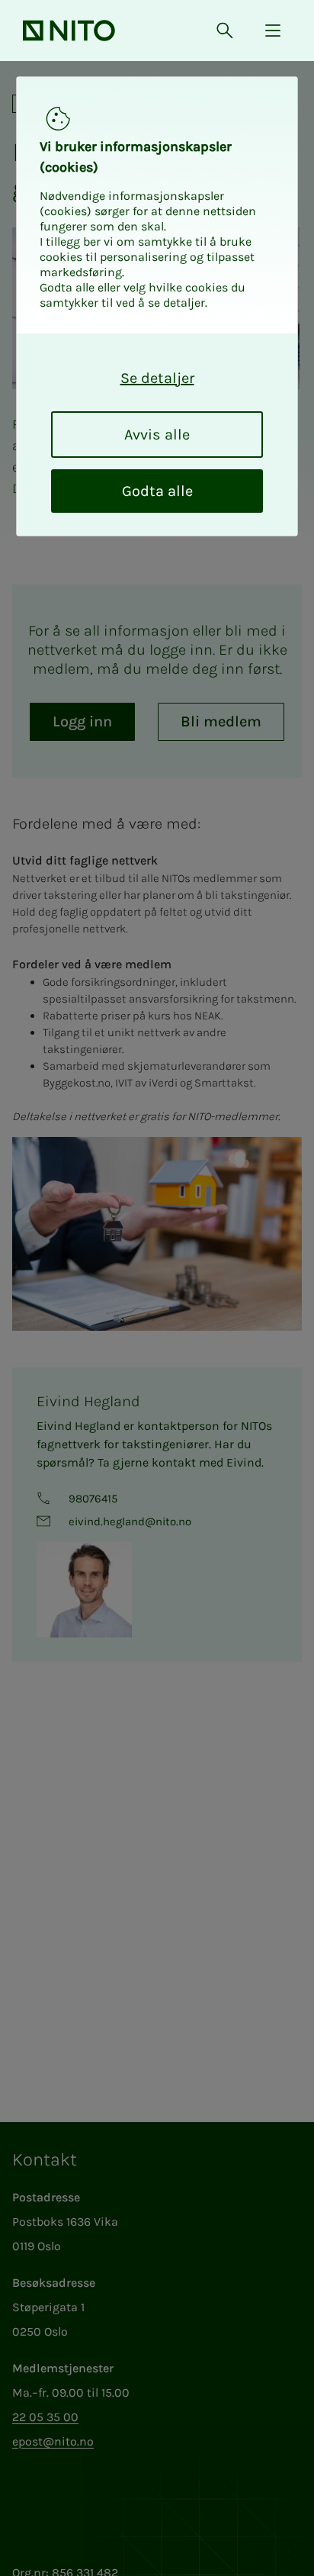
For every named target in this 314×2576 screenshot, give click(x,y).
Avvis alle (157, 435)
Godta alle (157, 491)
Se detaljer (157, 378)
